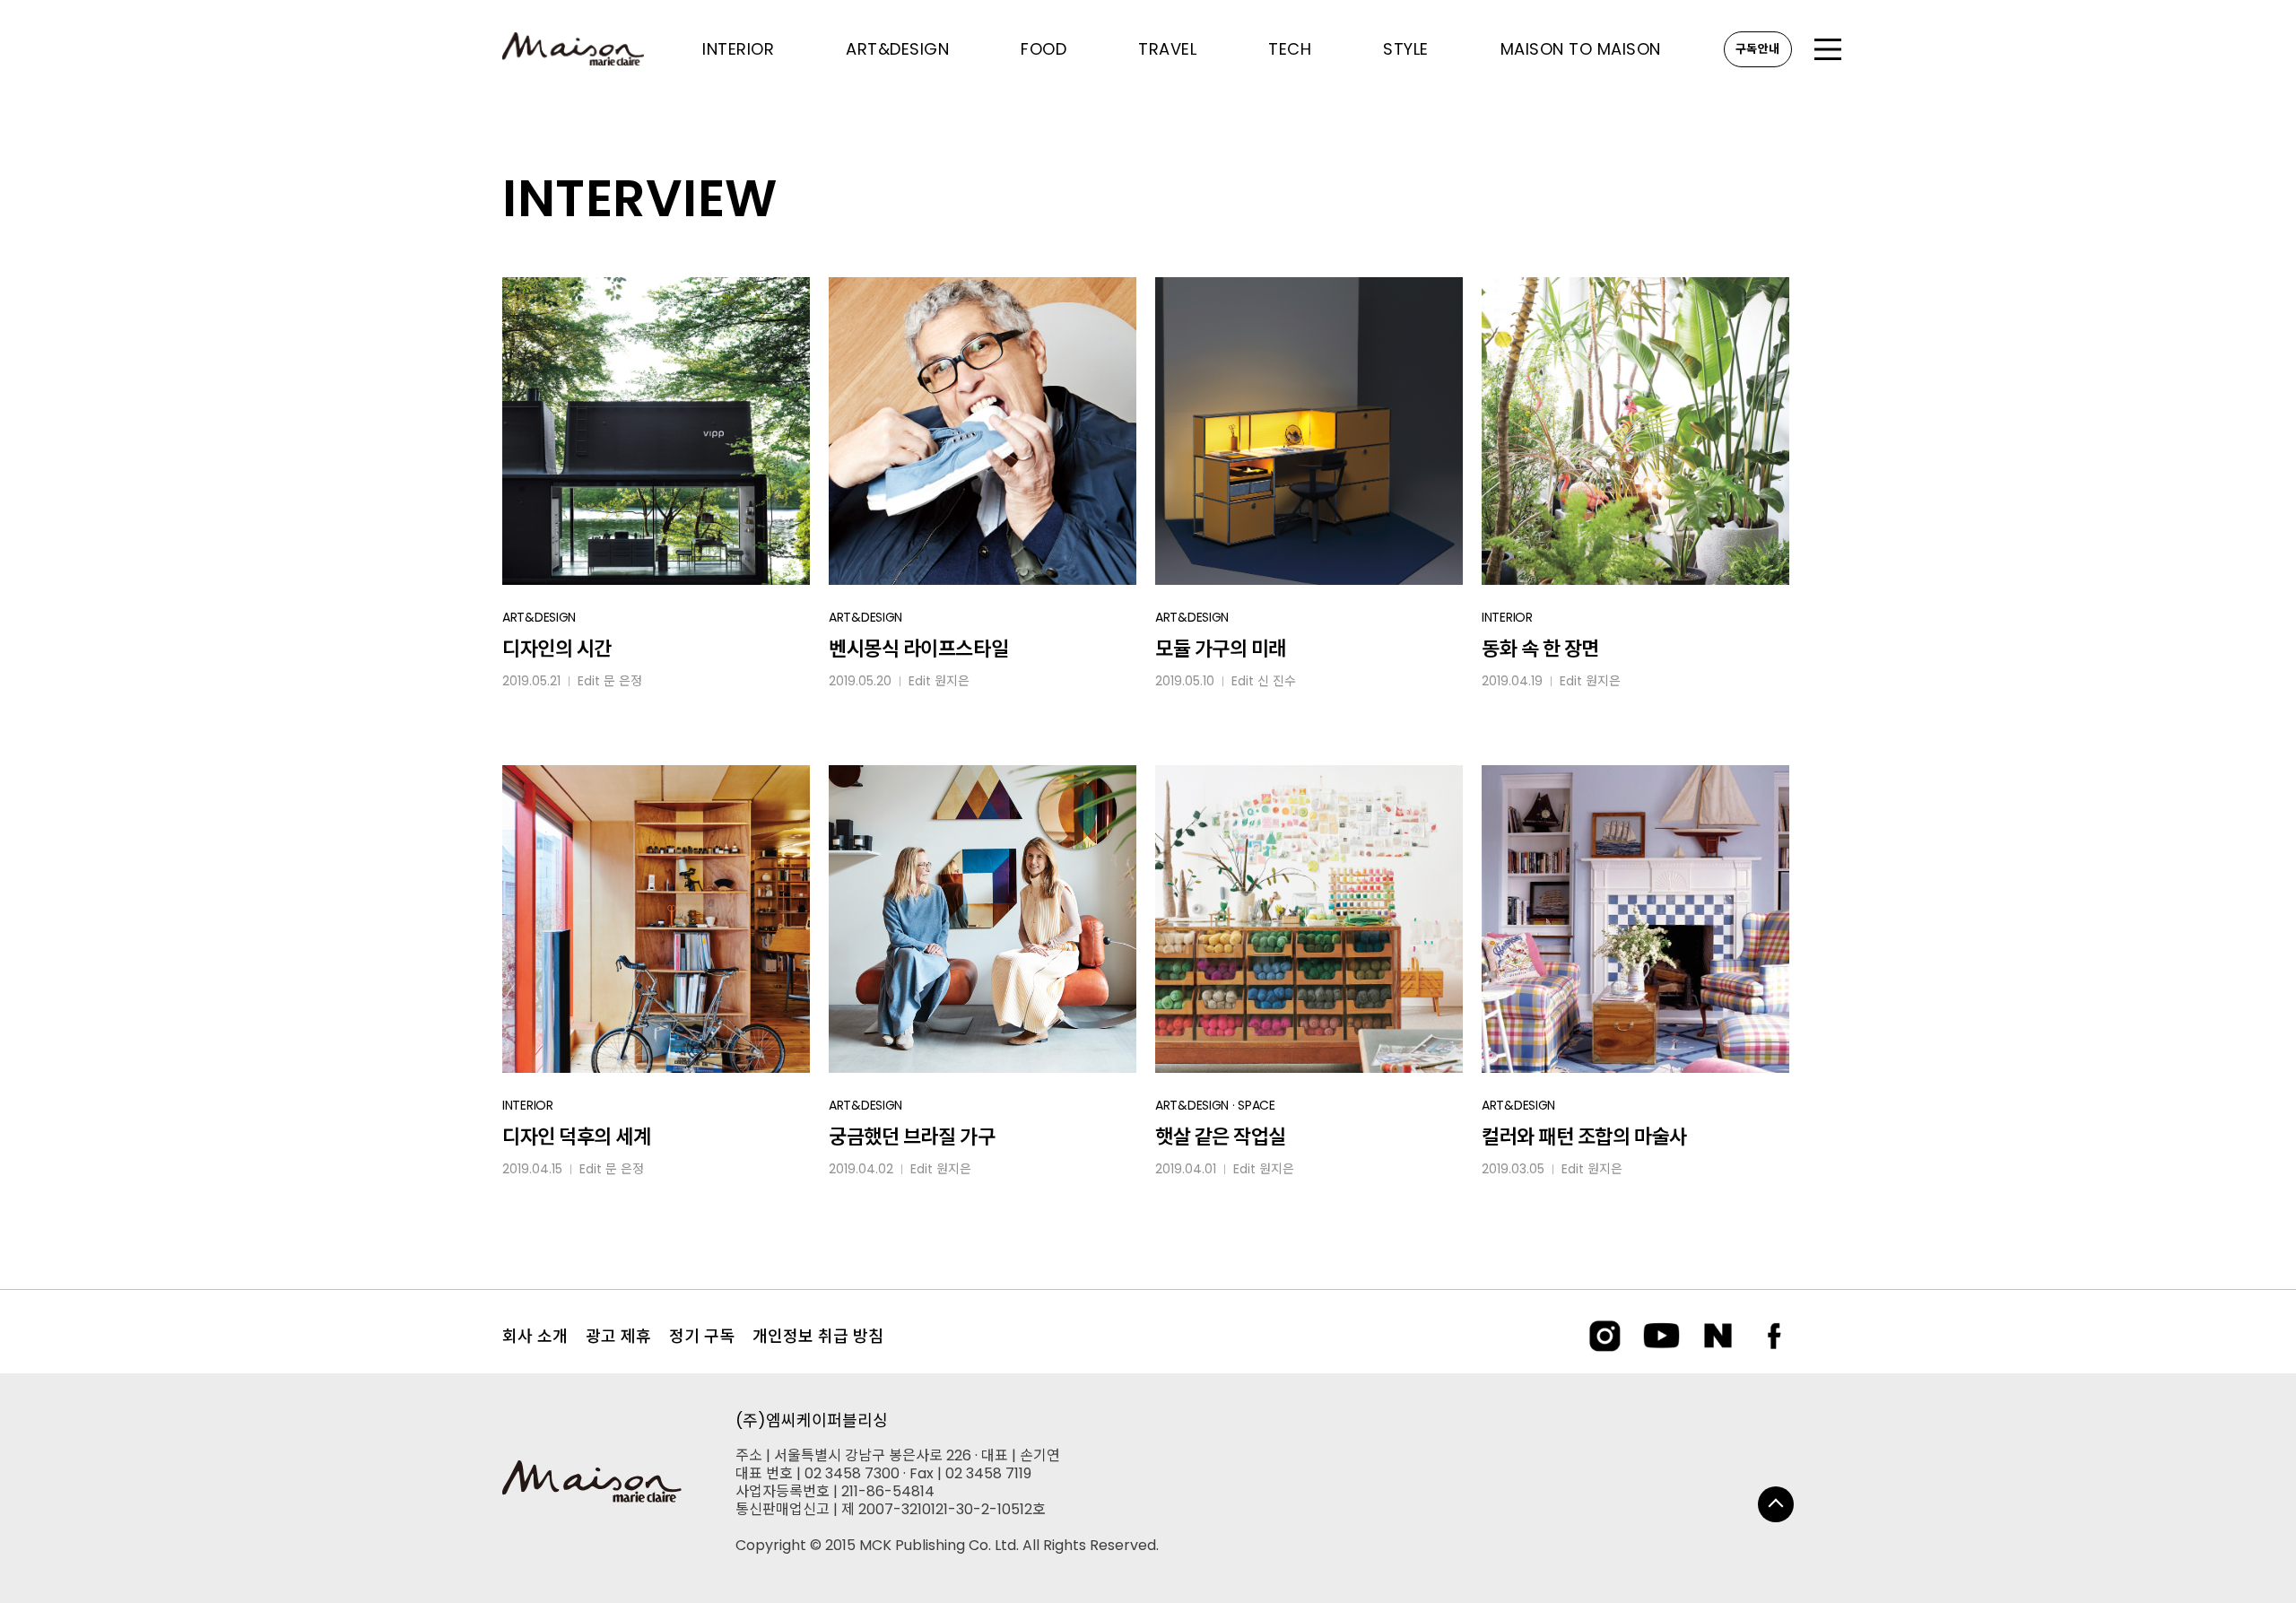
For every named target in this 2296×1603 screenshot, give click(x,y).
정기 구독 (702, 1336)
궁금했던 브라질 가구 (912, 1137)
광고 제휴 (618, 1336)
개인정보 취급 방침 (818, 1336)
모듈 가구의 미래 (1221, 649)
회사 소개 (535, 1336)
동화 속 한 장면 (1540, 649)
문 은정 (623, 681)
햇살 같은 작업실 (1221, 1137)
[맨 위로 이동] (1776, 1504)
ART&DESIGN (539, 617)
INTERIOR (1507, 617)
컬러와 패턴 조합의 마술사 (1584, 1137)
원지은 (952, 681)
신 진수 (1277, 681)
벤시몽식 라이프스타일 (918, 649)
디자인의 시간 (557, 649)
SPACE (1257, 1105)
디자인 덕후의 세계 (577, 1137)
